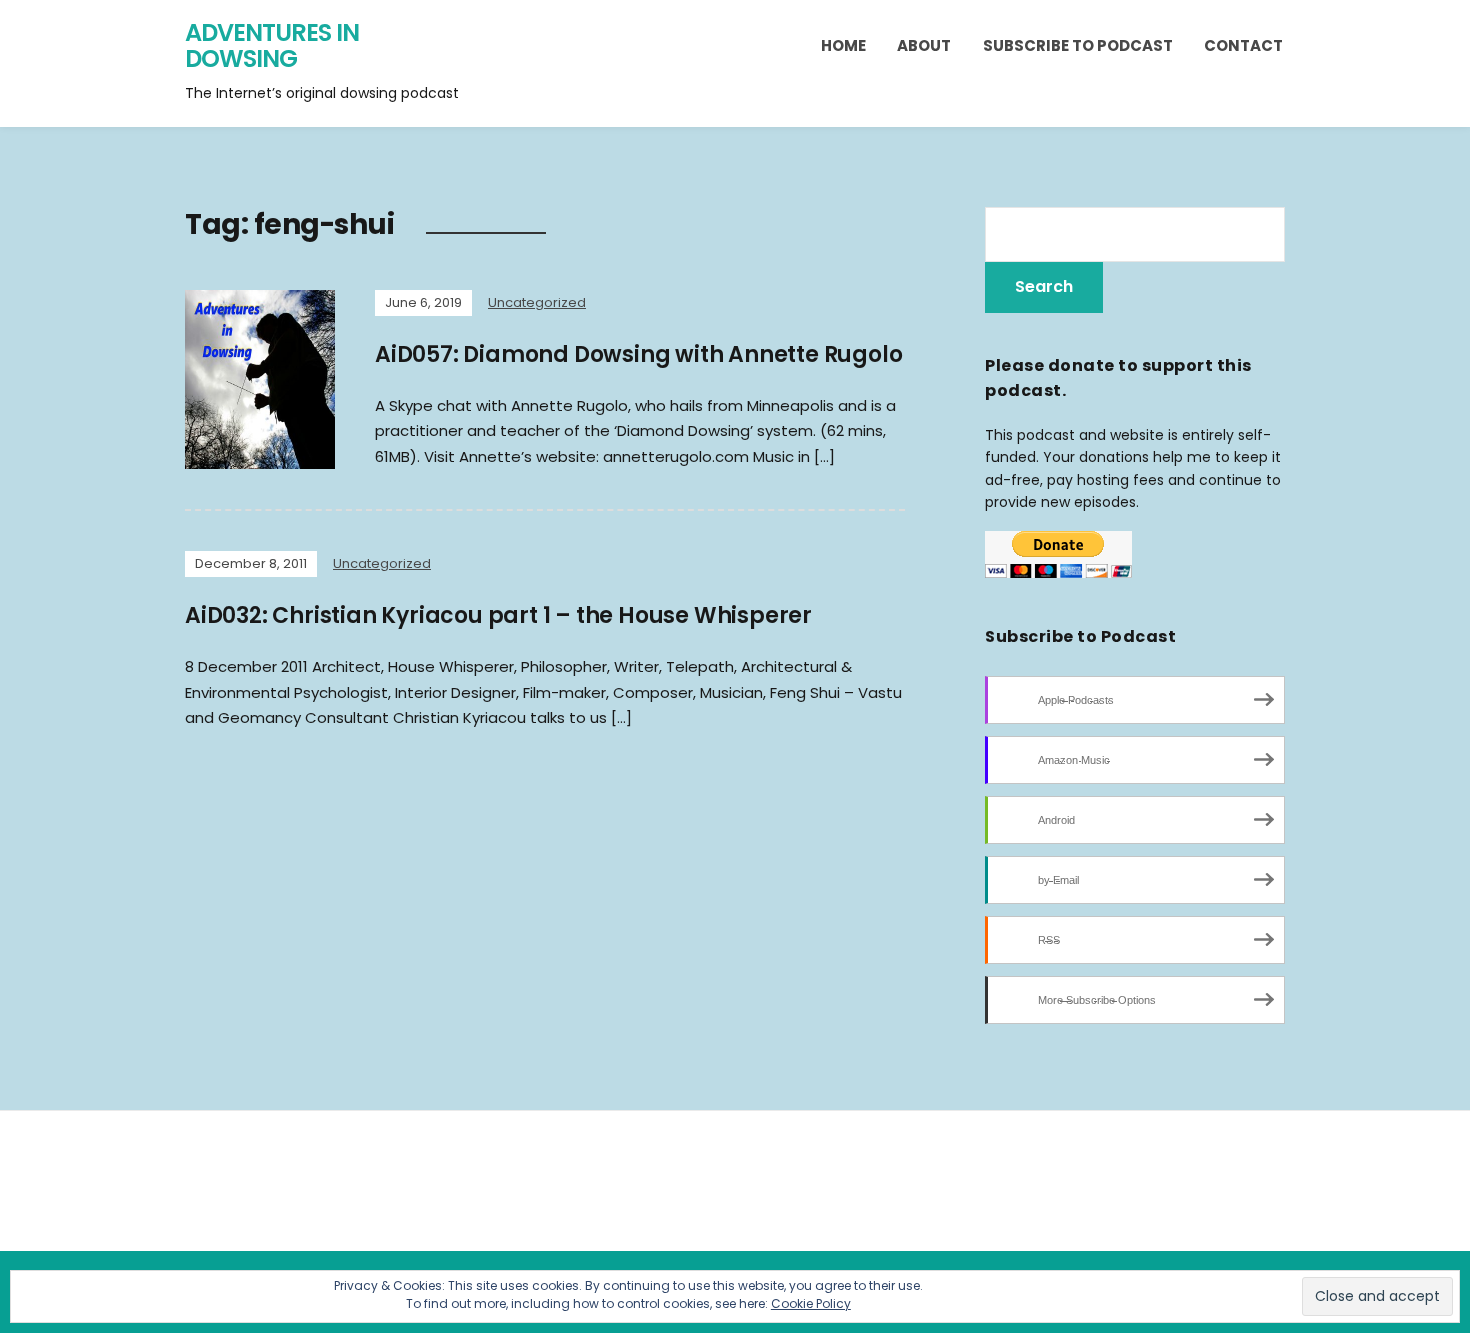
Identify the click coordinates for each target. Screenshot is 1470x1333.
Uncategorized (537, 302)
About (924, 45)
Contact (1243, 45)
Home (843, 45)
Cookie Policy (811, 1303)
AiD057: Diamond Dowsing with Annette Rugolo (638, 354)
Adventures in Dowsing (272, 45)
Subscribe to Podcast (1078, 45)
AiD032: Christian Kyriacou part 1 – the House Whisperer (498, 615)
